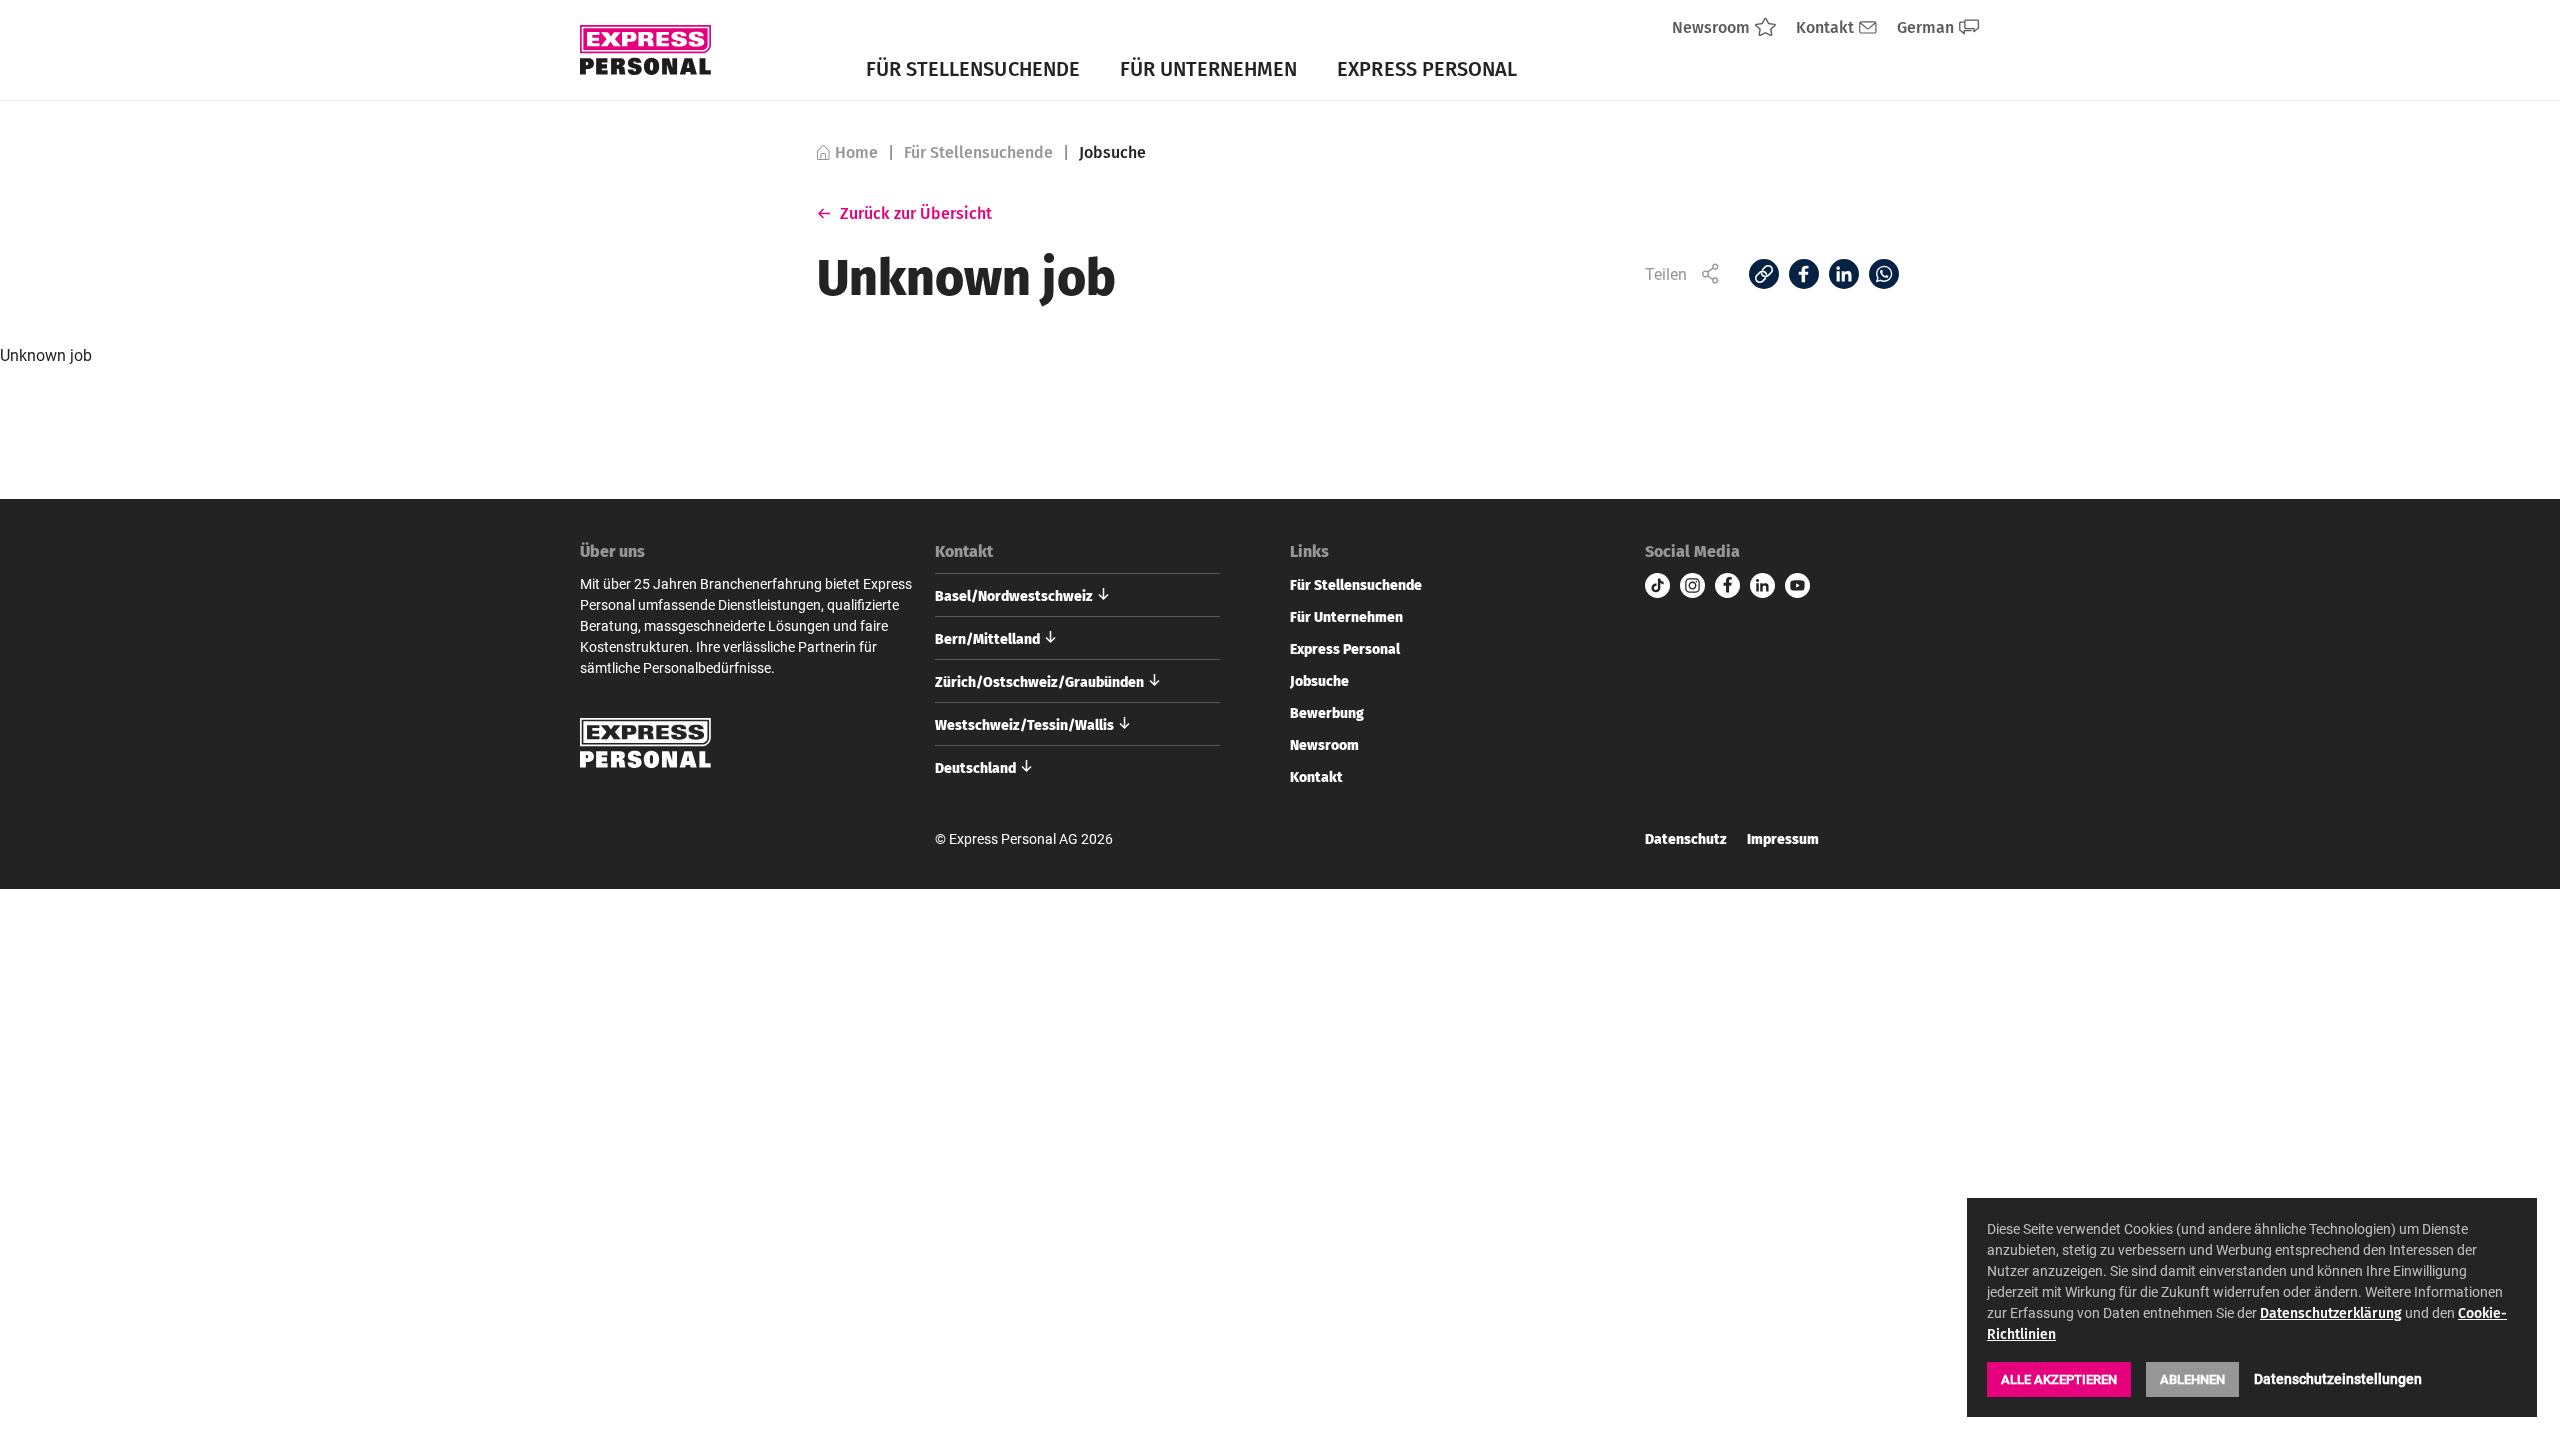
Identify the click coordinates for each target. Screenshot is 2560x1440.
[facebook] (1727, 585)
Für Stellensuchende (973, 68)
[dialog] (2252, 1308)
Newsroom (1324, 744)
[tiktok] (1657, 585)
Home (856, 152)
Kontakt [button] (964, 551)
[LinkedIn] (1844, 274)
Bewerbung (1327, 712)
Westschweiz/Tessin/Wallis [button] (1024, 724)
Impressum (1783, 838)
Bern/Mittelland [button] (987, 638)
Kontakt (1316, 776)
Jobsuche (1319, 680)
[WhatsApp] (1884, 274)
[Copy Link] (1764, 274)
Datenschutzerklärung (2331, 1312)
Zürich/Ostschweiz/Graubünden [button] (1039, 681)
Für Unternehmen (1209, 68)
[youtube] (1797, 585)
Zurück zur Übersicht (916, 213)
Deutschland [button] (975, 767)
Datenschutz (1686, 838)
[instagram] (1692, 585)
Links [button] (1309, 551)
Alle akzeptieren (2059, 1379)
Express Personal (1427, 68)
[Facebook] (1804, 274)
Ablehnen (2192, 1379)
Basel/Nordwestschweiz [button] (1014, 595)
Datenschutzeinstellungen (2338, 1378)
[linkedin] (1762, 585)
